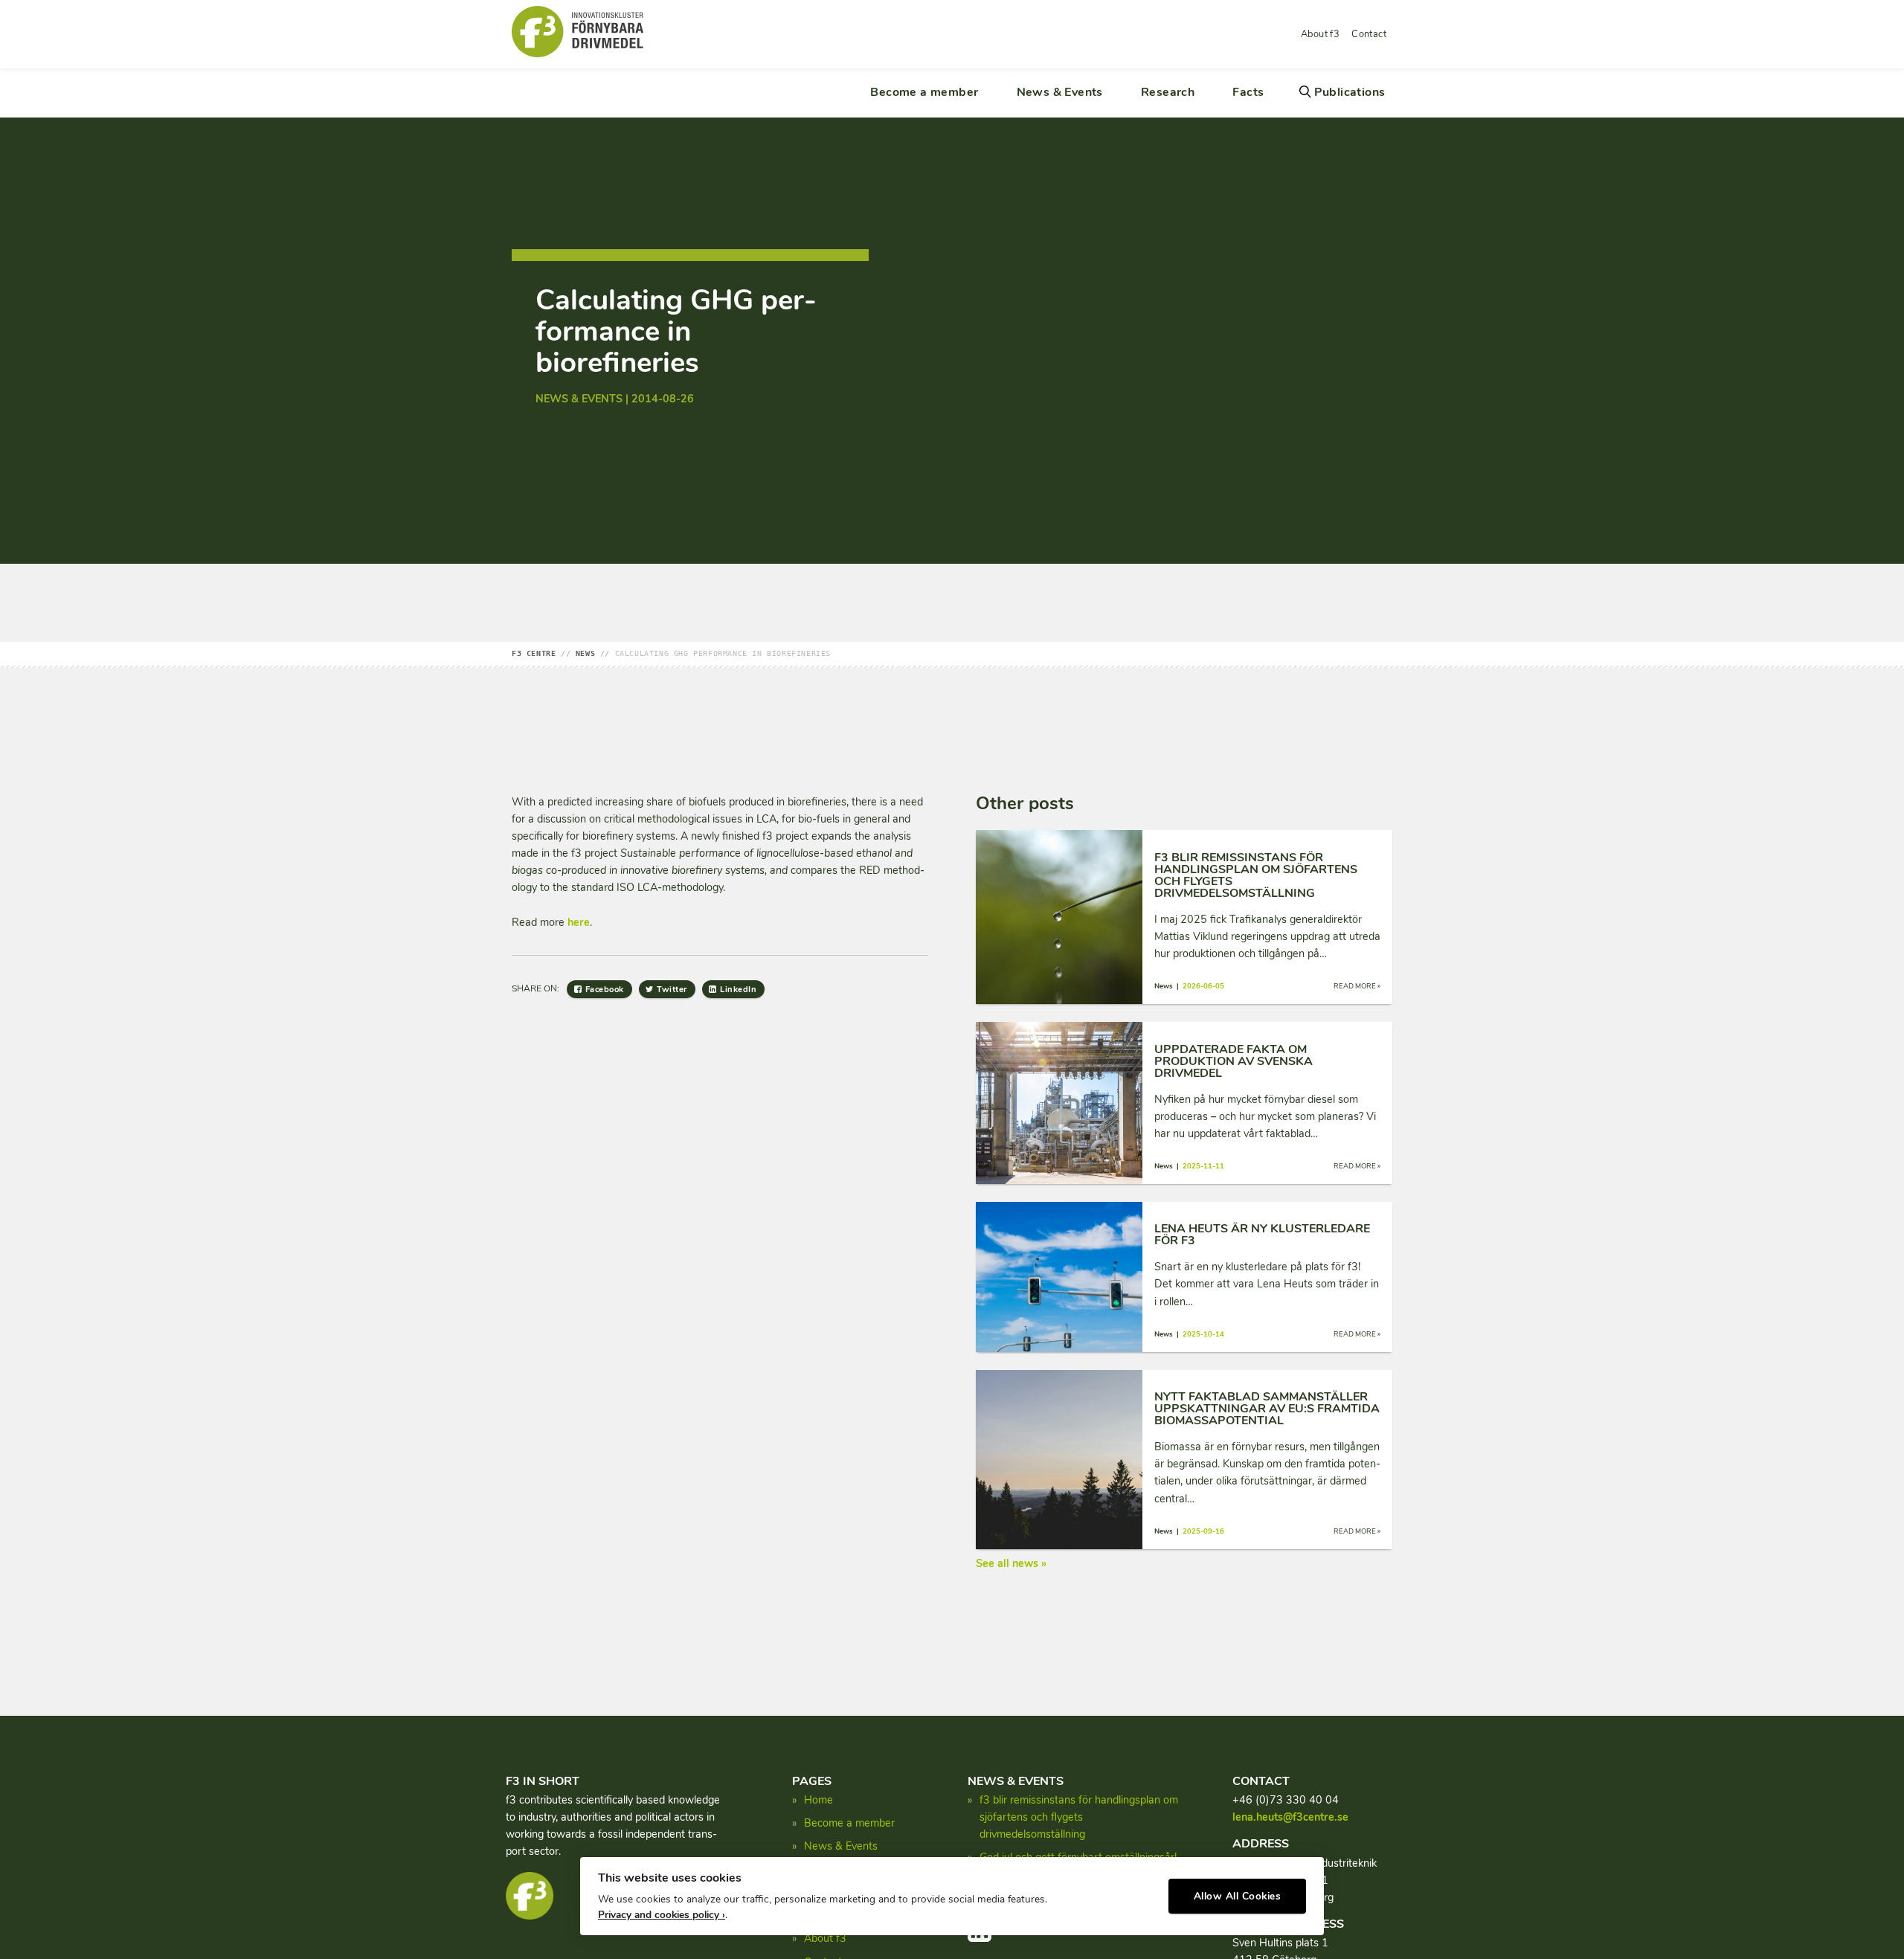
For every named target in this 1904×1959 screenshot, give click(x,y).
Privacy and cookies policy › (662, 1915)
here (579, 922)
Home (818, 1800)
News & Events (1060, 92)
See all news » (1011, 1563)
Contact (1369, 34)
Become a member (924, 92)
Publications (1350, 92)
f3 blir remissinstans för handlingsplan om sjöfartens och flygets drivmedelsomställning (1079, 1817)
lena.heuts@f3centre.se (1290, 1817)
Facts (1248, 92)
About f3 (1320, 34)
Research (1168, 92)
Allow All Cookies (1238, 1896)
